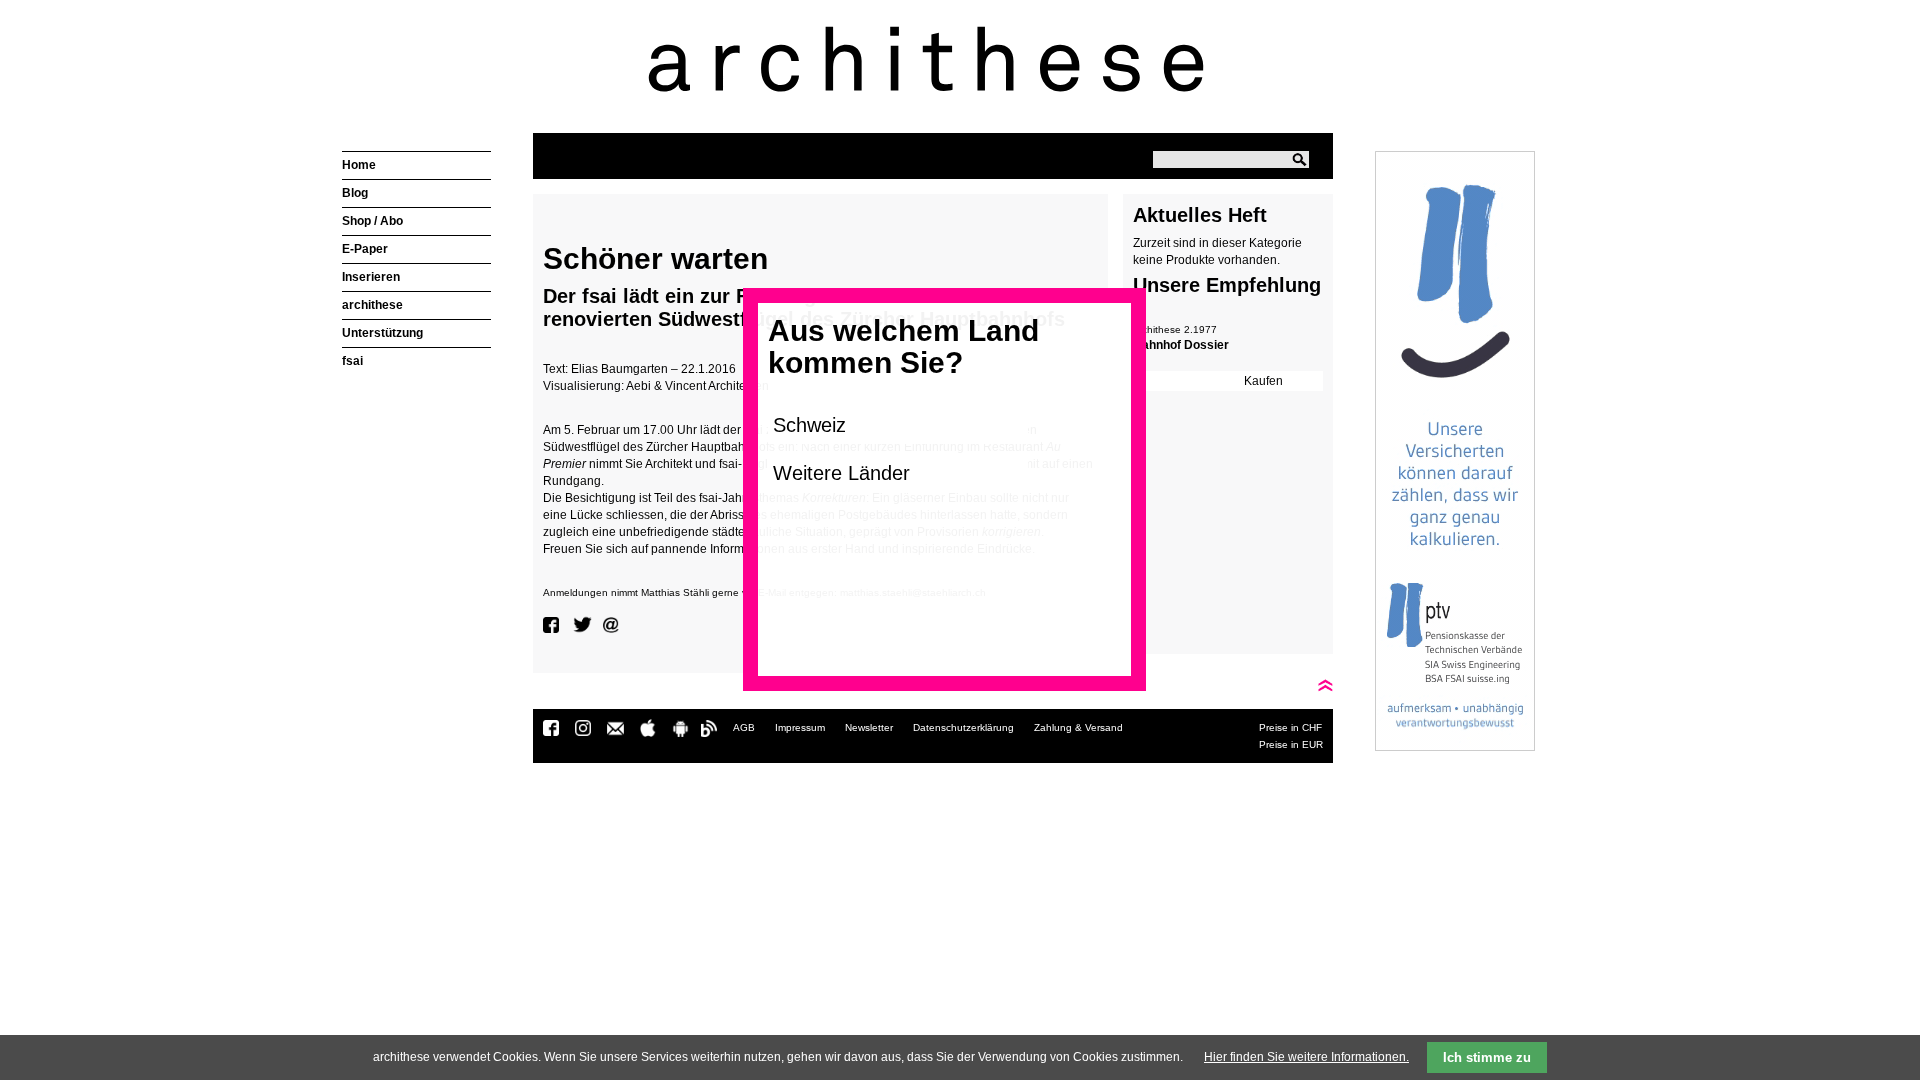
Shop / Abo (372, 221)
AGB (744, 727)
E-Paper (365, 249)
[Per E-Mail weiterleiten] (613, 625)
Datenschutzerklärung (963, 727)
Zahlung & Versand (1078, 727)
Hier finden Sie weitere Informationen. (1306, 1057)
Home (359, 165)
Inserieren (371, 277)
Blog (355, 193)
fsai (352, 361)
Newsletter (869, 727)
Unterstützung (382, 333)
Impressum (800, 727)
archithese (372, 305)
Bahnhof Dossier (1181, 345)
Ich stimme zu (1487, 1057)
